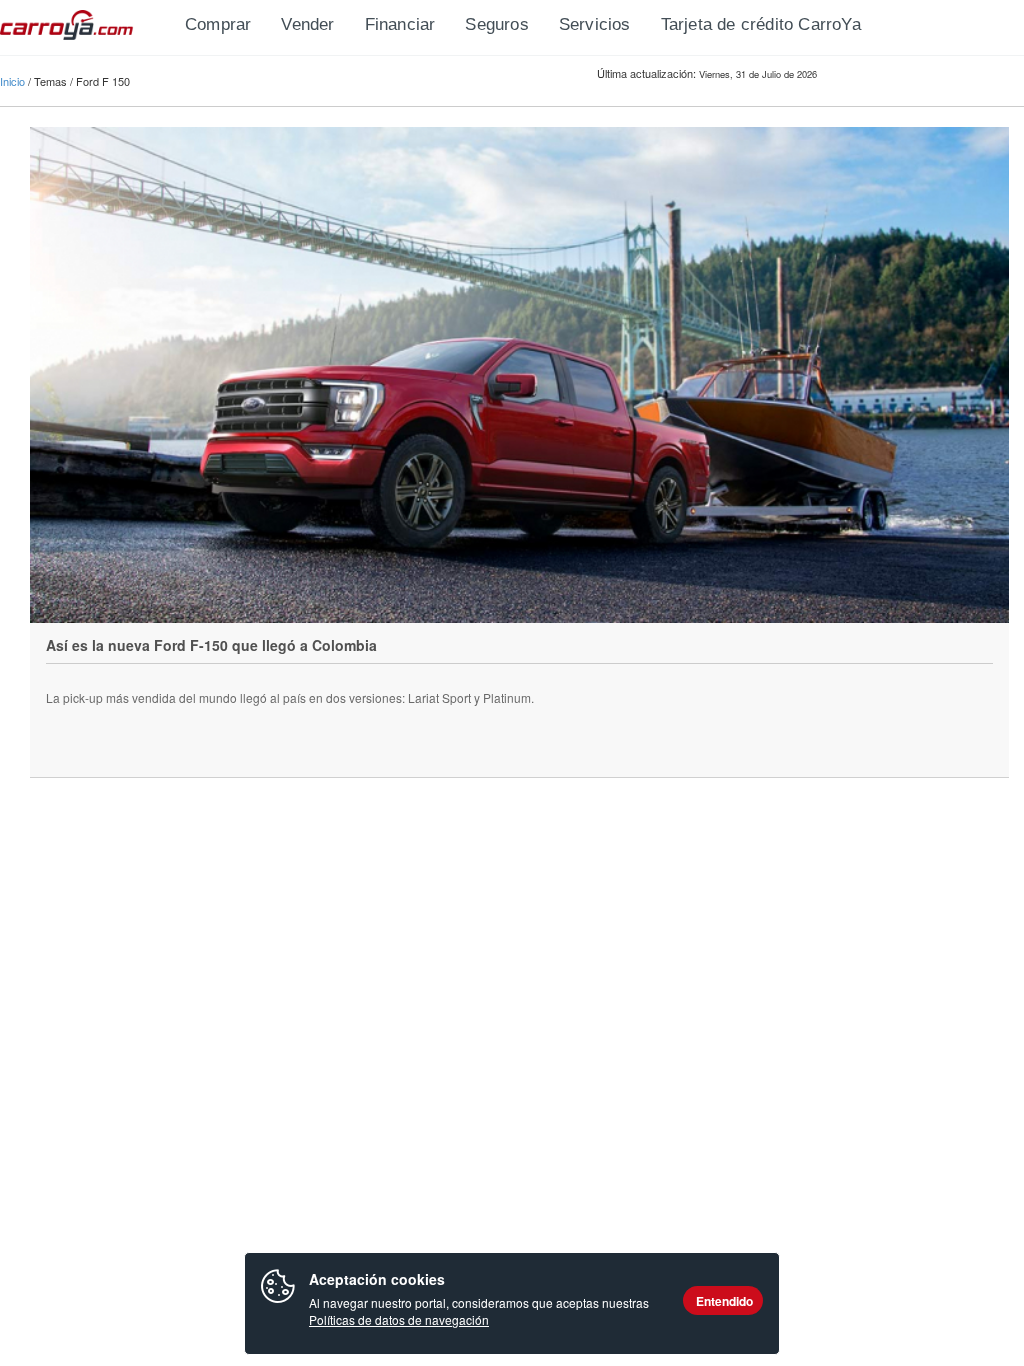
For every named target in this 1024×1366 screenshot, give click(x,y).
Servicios (595, 24)
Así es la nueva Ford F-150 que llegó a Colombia (211, 645)
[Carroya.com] (85, 25)
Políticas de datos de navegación (399, 1319)
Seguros (496, 24)
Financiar (400, 24)
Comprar (218, 24)
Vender (307, 24)
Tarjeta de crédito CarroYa (761, 24)
